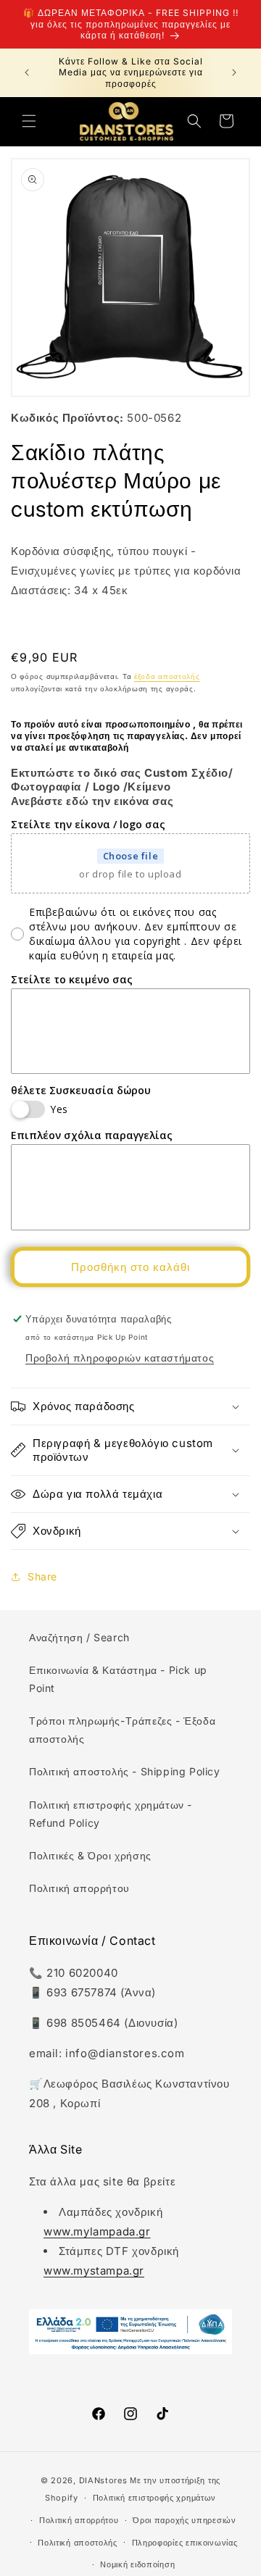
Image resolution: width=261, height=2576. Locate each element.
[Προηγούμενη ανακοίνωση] (27, 72)
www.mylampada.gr (97, 2231)
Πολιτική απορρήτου (79, 1888)
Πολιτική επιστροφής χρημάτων (155, 2498)
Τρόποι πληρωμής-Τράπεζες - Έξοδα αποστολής (122, 1730)
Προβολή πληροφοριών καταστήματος (120, 1358)
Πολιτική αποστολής (78, 2543)
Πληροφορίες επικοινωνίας (185, 2543)
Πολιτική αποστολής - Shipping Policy (125, 1771)
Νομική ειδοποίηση (137, 2564)
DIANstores (103, 2480)
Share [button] (42, 1576)
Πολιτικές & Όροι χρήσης (90, 1855)
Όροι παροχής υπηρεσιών (184, 2520)
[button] (29, 121)
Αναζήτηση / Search (79, 1637)
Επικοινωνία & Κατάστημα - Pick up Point (118, 1679)
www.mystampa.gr (94, 2271)
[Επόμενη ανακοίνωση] (234, 72)
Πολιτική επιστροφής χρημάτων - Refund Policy (111, 1814)
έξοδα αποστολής (167, 676)
